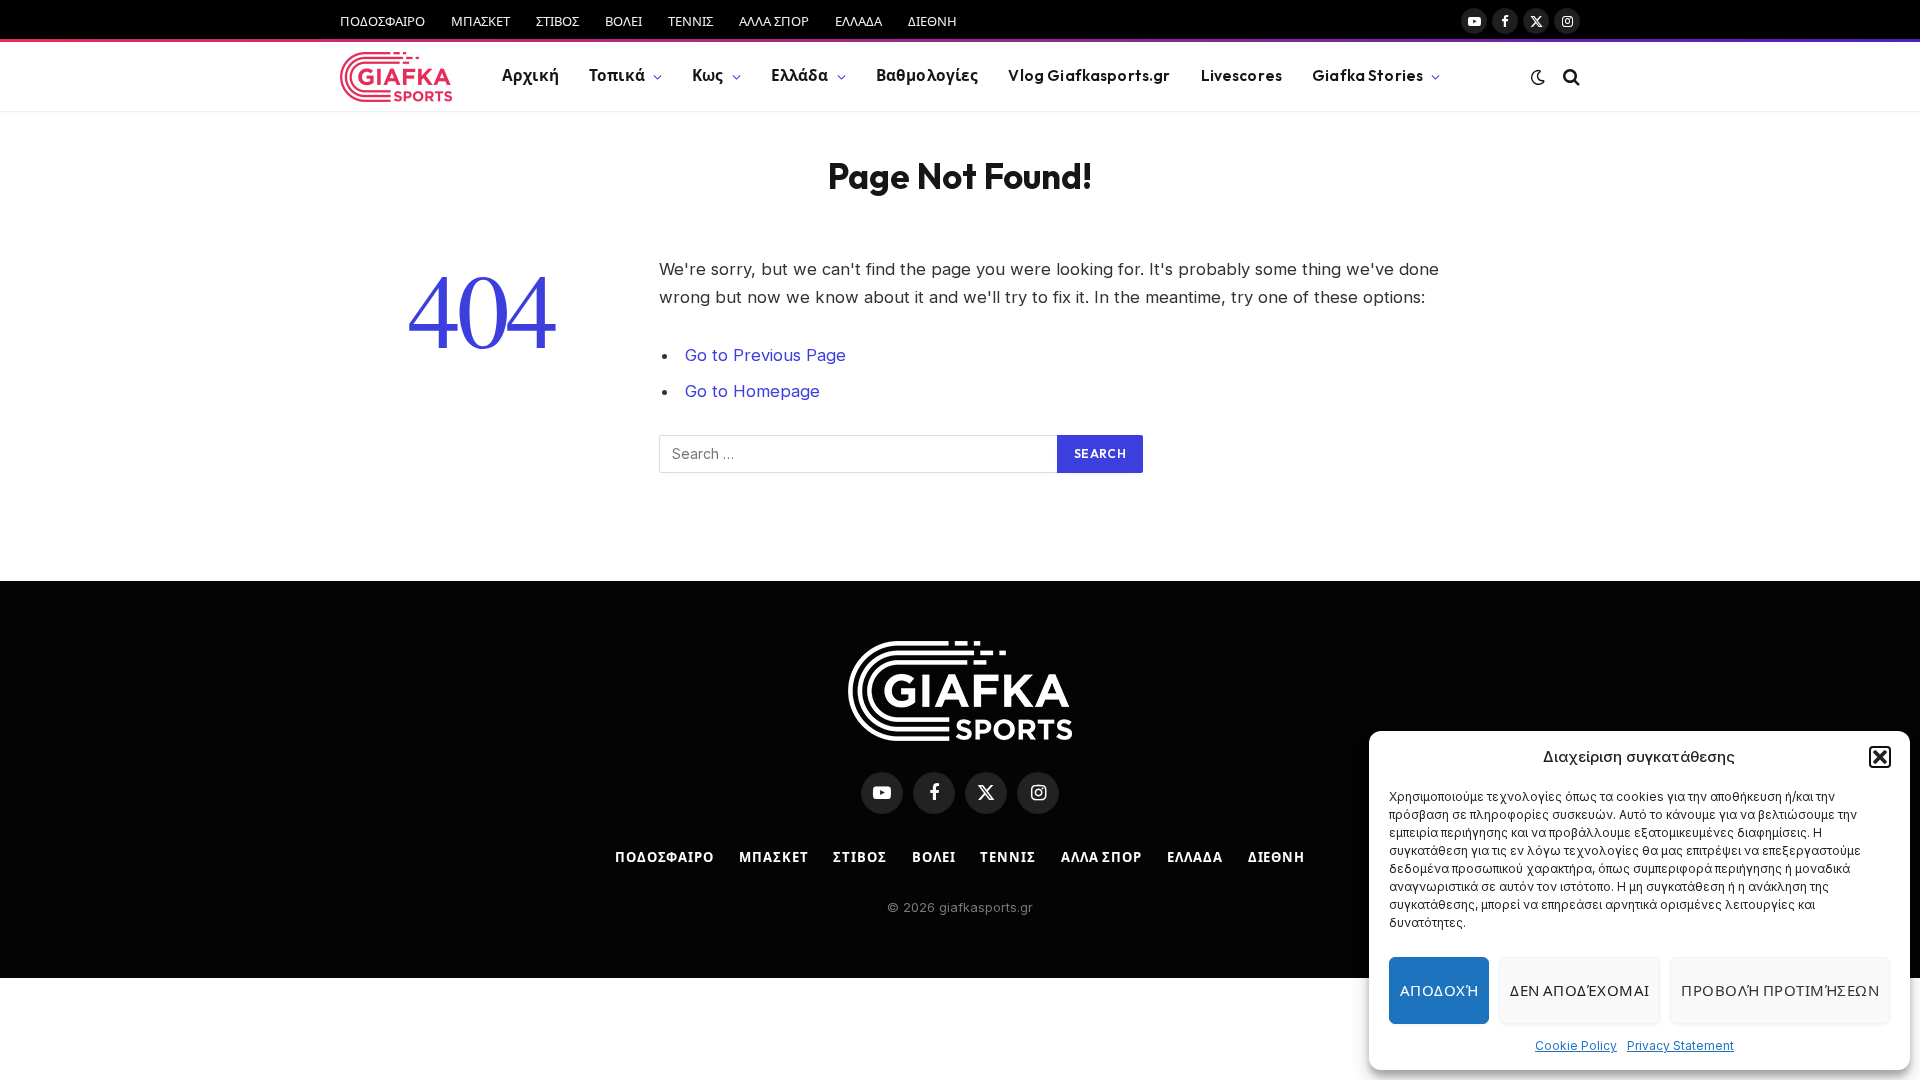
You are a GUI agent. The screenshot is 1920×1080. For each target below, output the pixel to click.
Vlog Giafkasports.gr (1089, 75)
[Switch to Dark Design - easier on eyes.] (1538, 77)
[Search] (1569, 76)
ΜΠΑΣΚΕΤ (480, 21)
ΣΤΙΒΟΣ (557, 21)
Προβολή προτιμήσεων (1780, 990)
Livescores (1242, 75)
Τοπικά (617, 75)
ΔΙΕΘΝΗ (932, 21)
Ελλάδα (800, 75)
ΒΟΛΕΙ (623, 21)
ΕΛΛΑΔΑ (858, 21)
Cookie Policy (1576, 1045)
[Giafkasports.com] (396, 77)
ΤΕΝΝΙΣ (690, 21)
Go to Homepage (752, 391)
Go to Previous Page (765, 355)
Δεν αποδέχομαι (1579, 990)
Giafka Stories (1367, 75)
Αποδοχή (1439, 990)
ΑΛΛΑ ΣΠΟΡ (774, 21)
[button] (1880, 757)
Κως (707, 75)
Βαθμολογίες (927, 75)
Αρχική (530, 75)
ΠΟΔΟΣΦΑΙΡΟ (382, 21)
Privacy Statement (1680, 1045)
